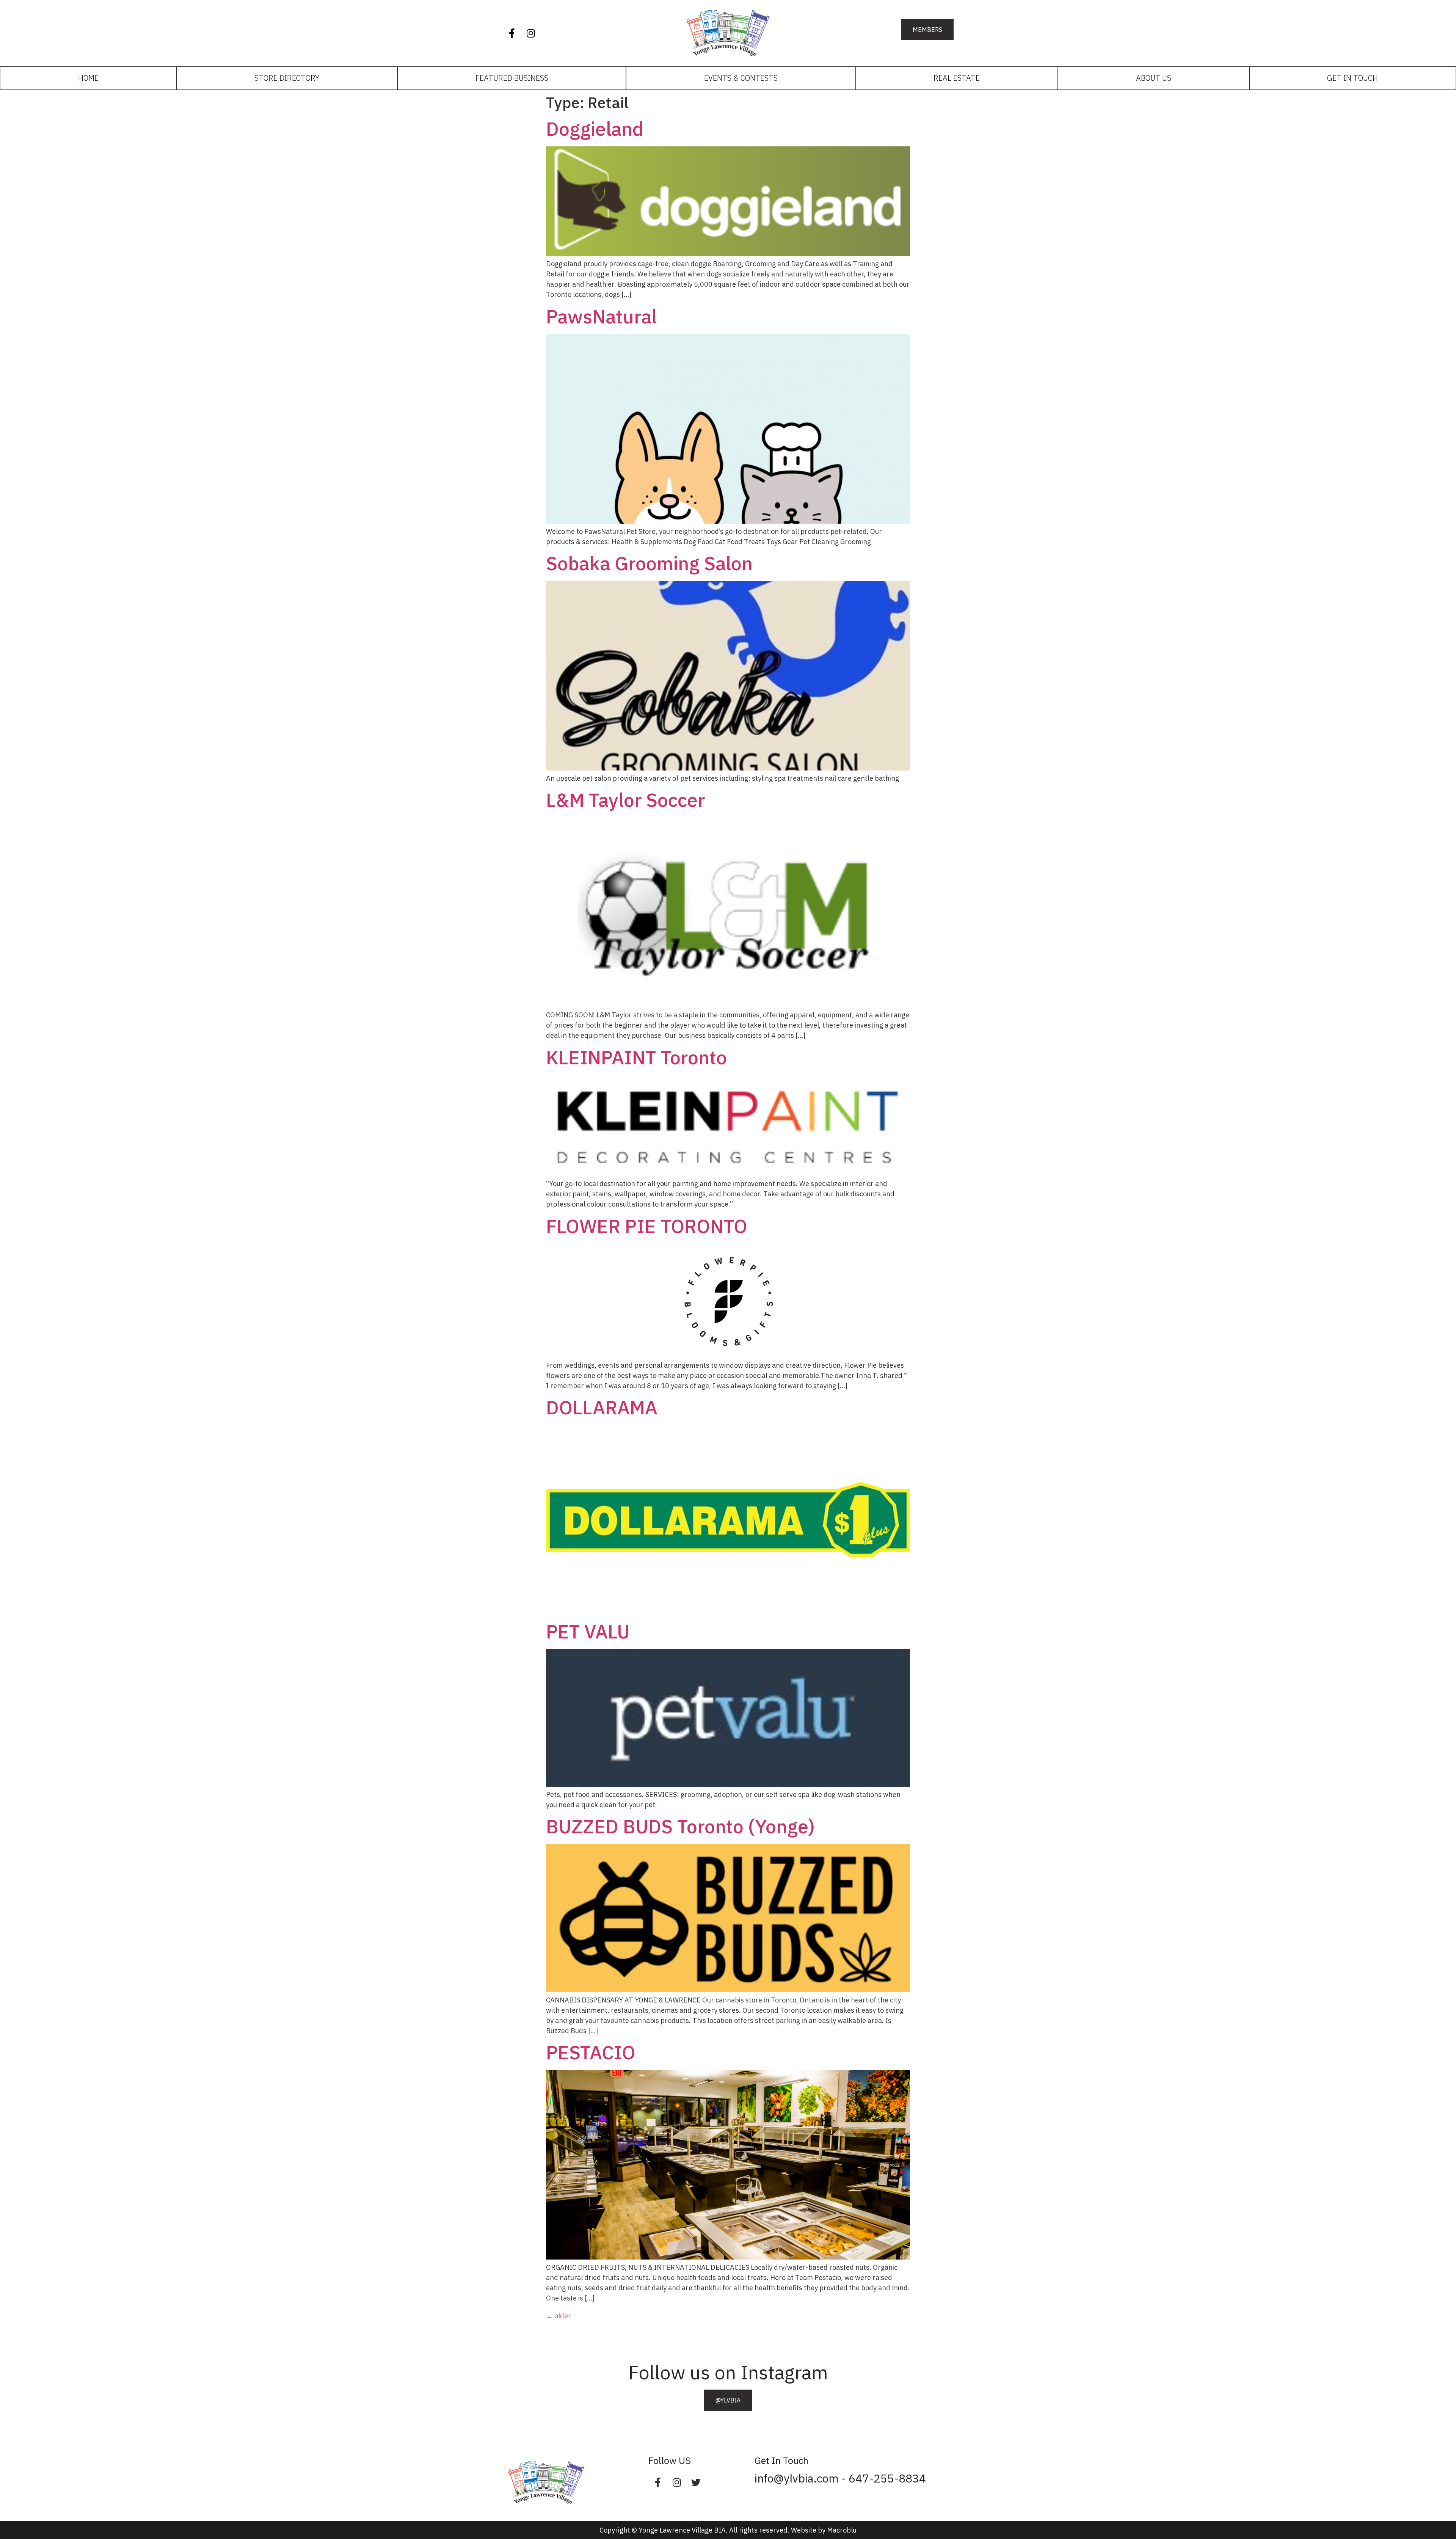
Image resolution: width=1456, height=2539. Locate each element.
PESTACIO (591, 2052)
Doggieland (595, 129)
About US (1154, 78)
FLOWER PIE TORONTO (647, 1226)
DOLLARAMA (602, 1407)
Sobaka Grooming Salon (649, 563)
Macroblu (842, 2530)
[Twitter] (696, 2482)
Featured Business (512, 78)
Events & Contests (741, 78)
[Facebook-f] (512, 33)
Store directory (287, 78)
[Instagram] (531, 33)
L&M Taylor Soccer (625, 800)
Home (88, 78)
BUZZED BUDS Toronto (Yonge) (680, 1826)
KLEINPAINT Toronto (636, 1057)
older (559, 2316)
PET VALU (588, 1631)
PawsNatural (601, 316)
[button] (927, 30)
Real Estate (957, 78)
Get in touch (1352, 78)
